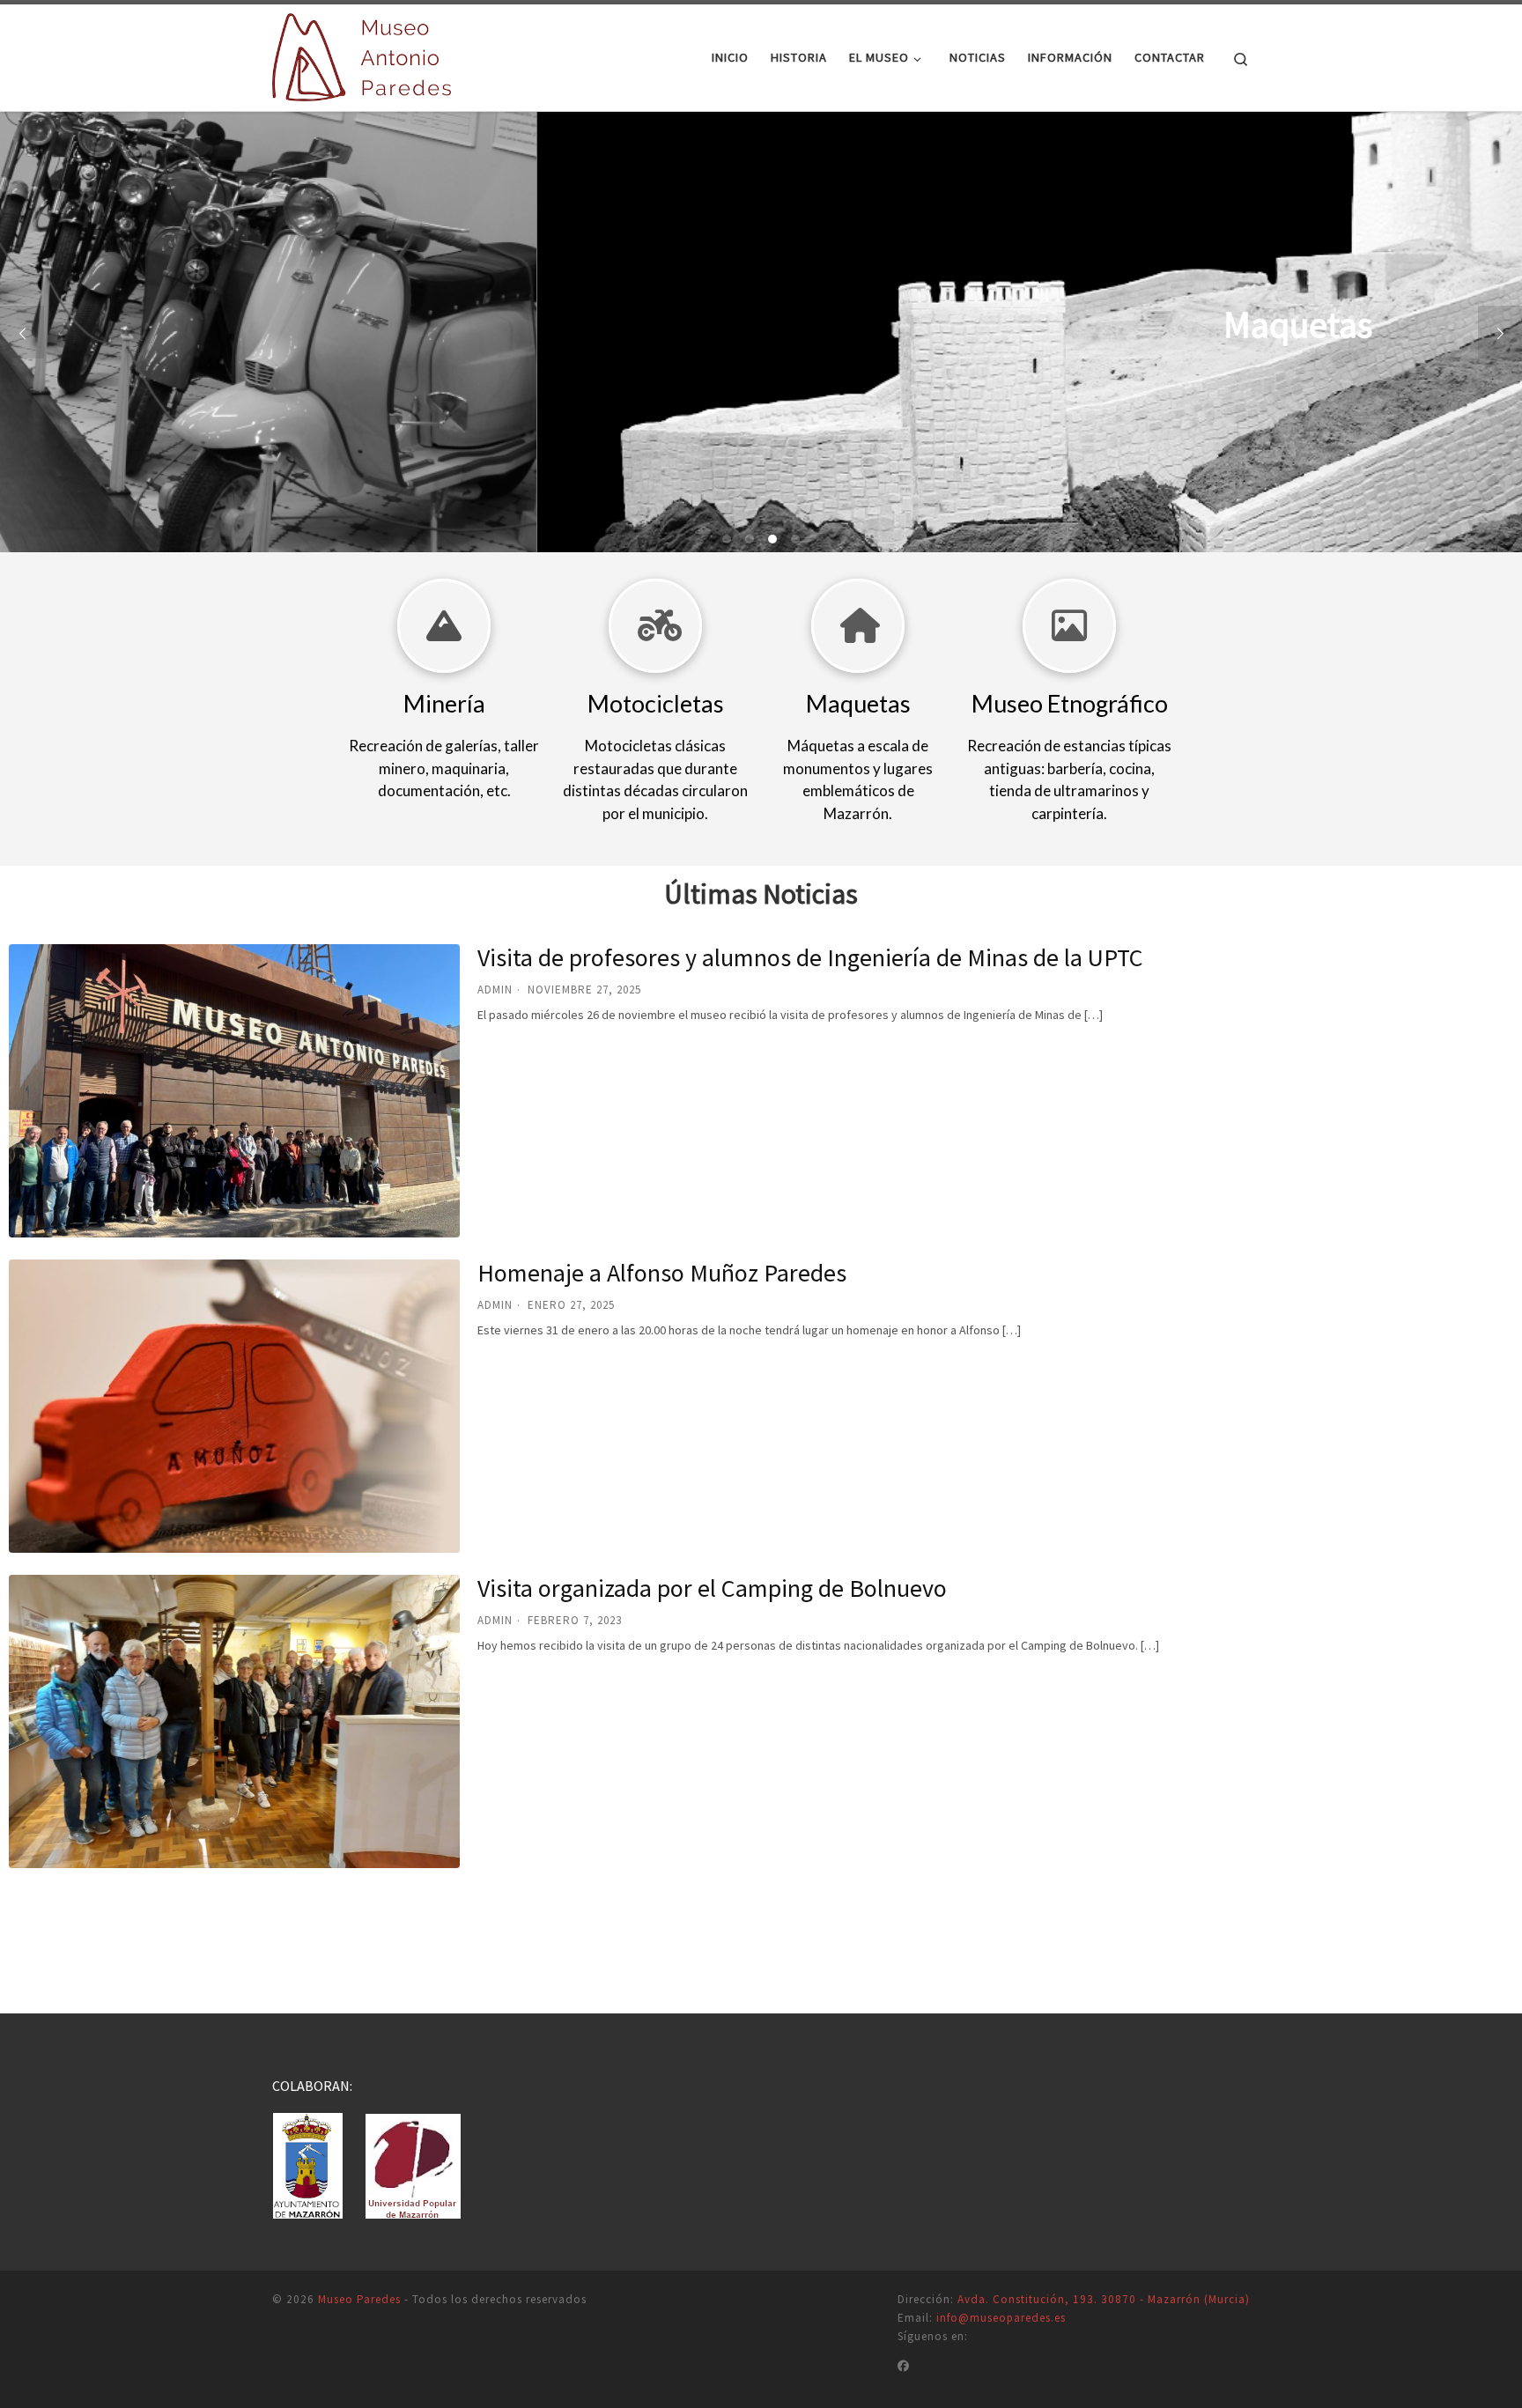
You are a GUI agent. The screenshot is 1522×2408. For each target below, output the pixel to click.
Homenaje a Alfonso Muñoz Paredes (662, 1273)
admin (495, 990)
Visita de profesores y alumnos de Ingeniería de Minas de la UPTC (810, 957)
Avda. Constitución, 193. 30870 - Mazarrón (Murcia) (1104, 2299)
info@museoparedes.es (1001, 2318)
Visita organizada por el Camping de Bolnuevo (712, 1588)
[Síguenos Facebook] (904, 2367)
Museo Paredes (359, 2299)
